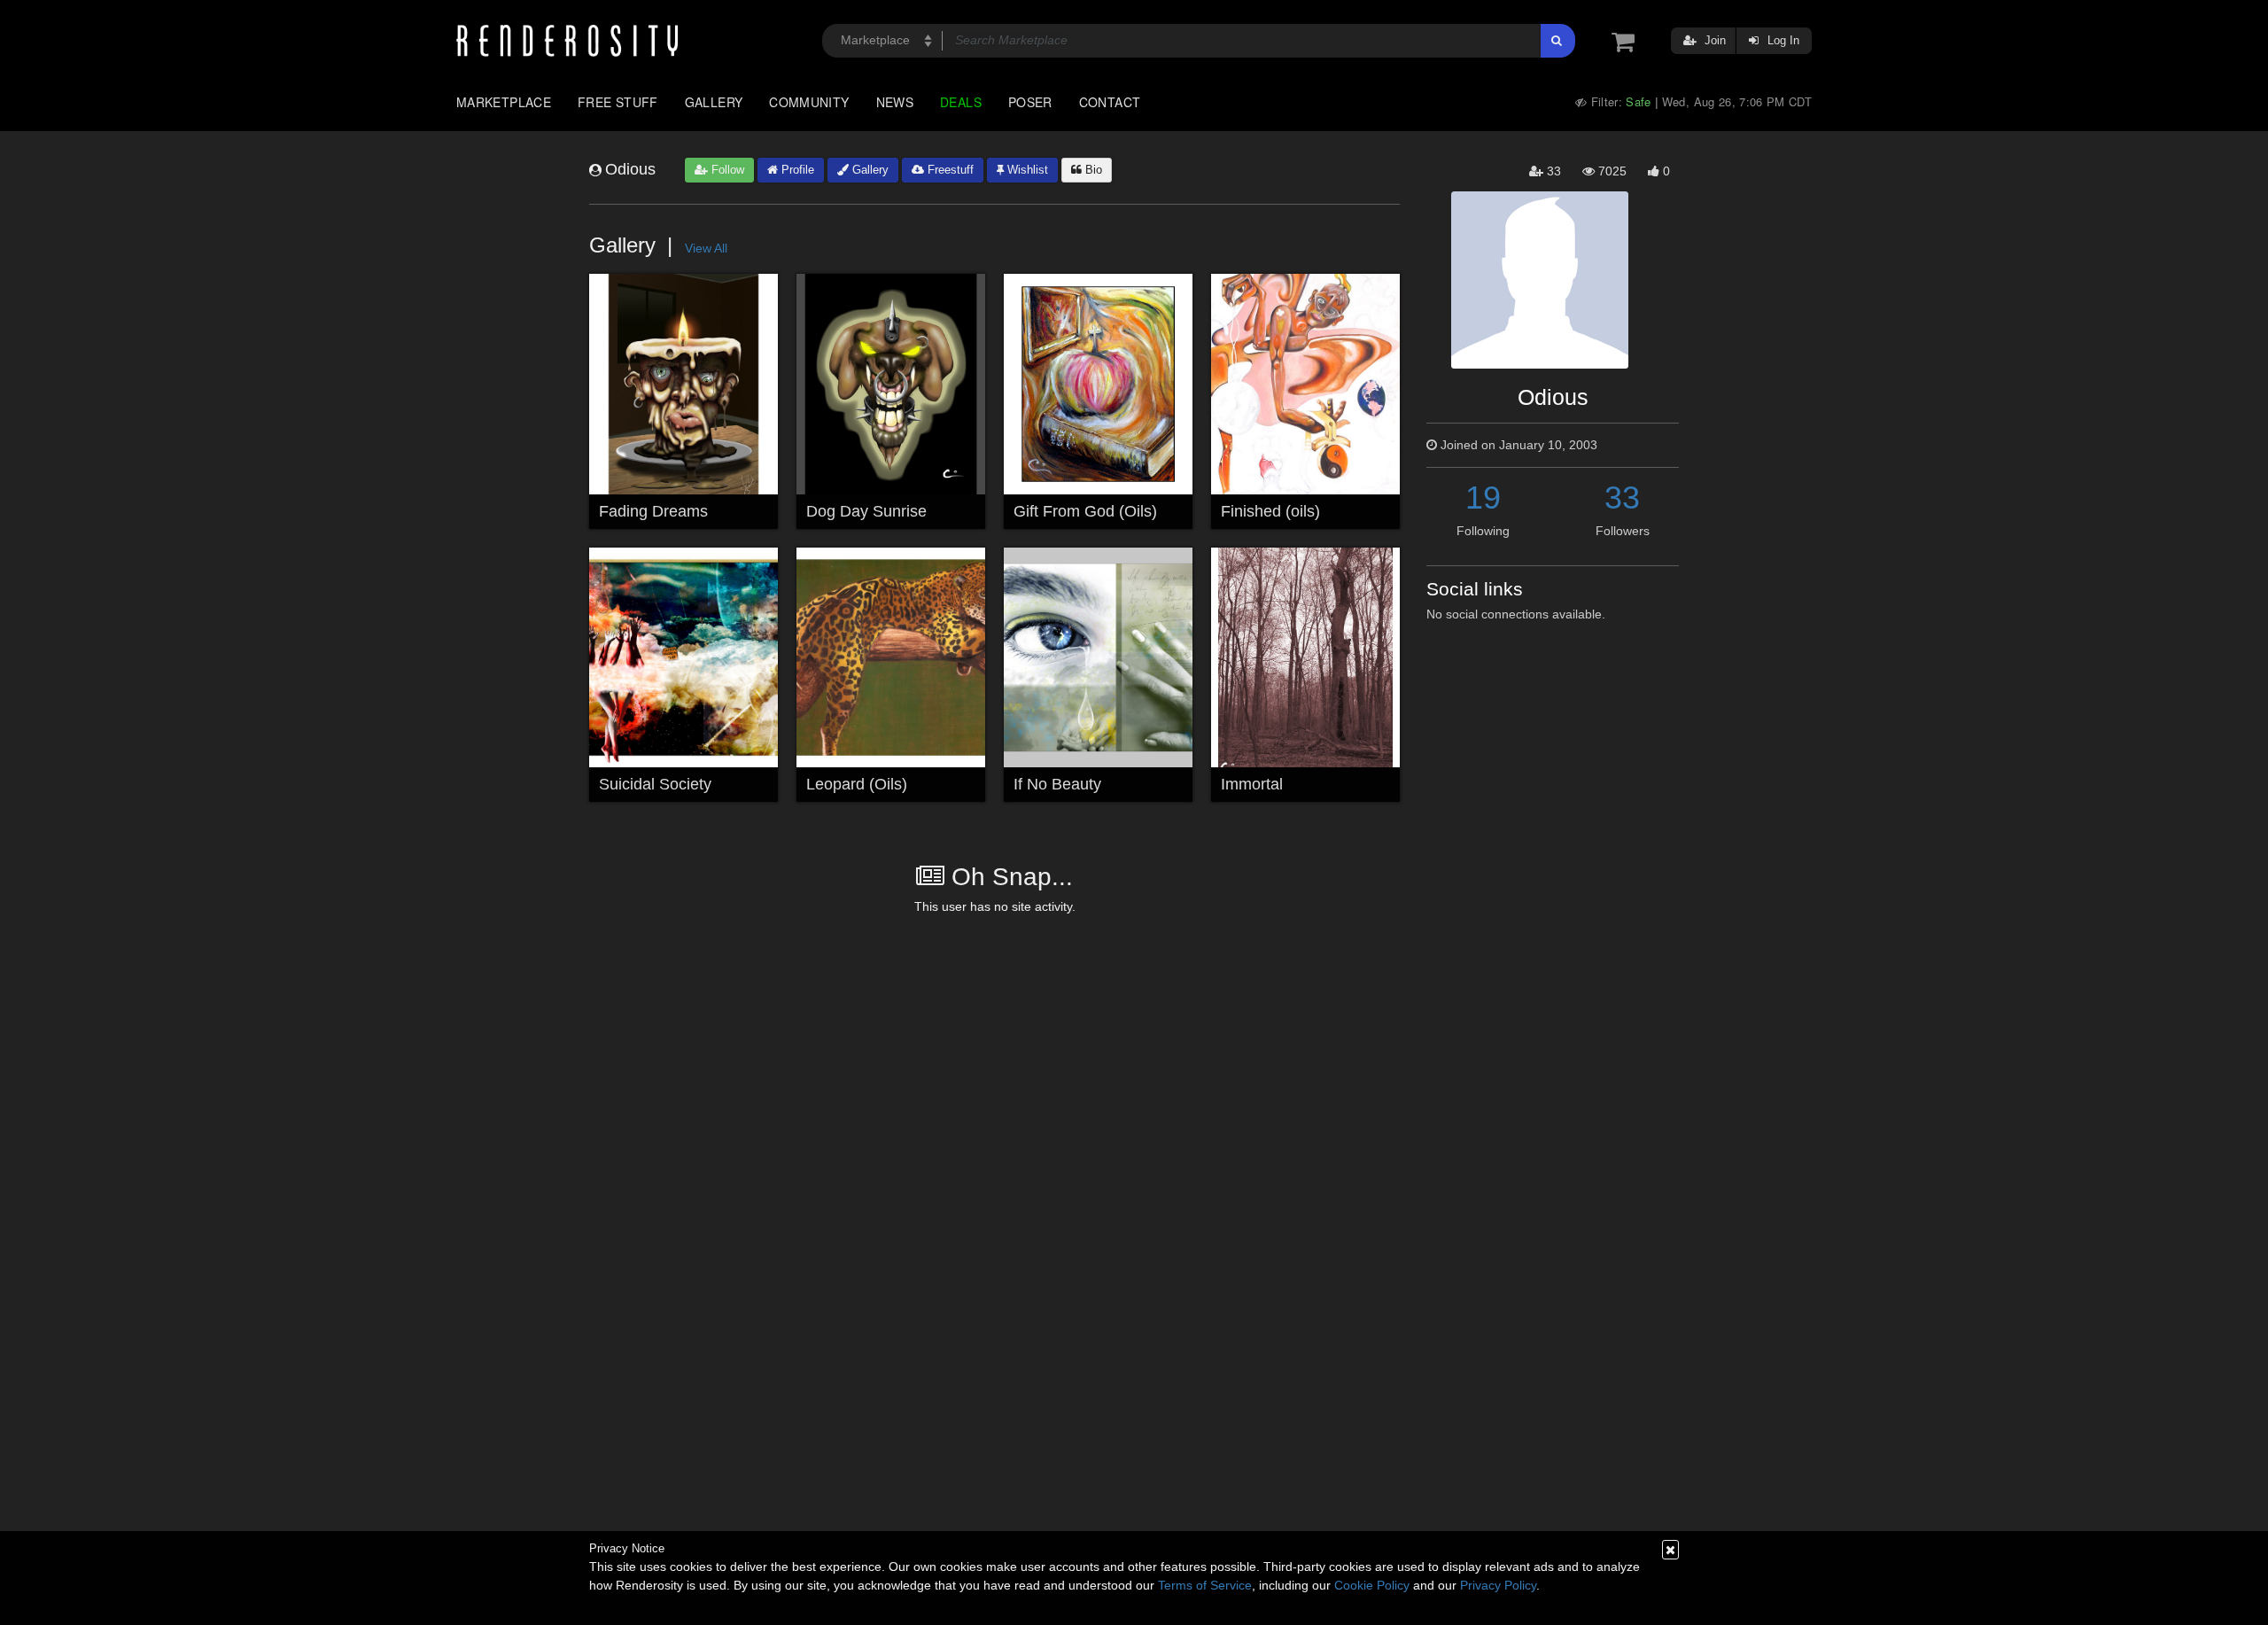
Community (809, 102)
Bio (1092, 170)
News (895, 102)
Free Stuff (618, 102)
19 (1483, 498)
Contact (1110, 102)
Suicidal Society (655, 784)
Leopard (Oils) (857, 784)
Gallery (714, 102)
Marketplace (504, 102)
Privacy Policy (1498, 1585)
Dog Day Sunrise (866, 511)
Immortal (1252, 784)
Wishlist (1026, 170)
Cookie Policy (1372, 1585)
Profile (796, 170)
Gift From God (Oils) (1085, 511)
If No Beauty (1057, 784)
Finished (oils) (1270, 511)
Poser (1030, 102)
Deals (961, 102)
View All (706, 248)
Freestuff (949, 170)
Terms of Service (1205, 1585)
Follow (726, 170)
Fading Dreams (653, 511)
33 (1622, 498)
